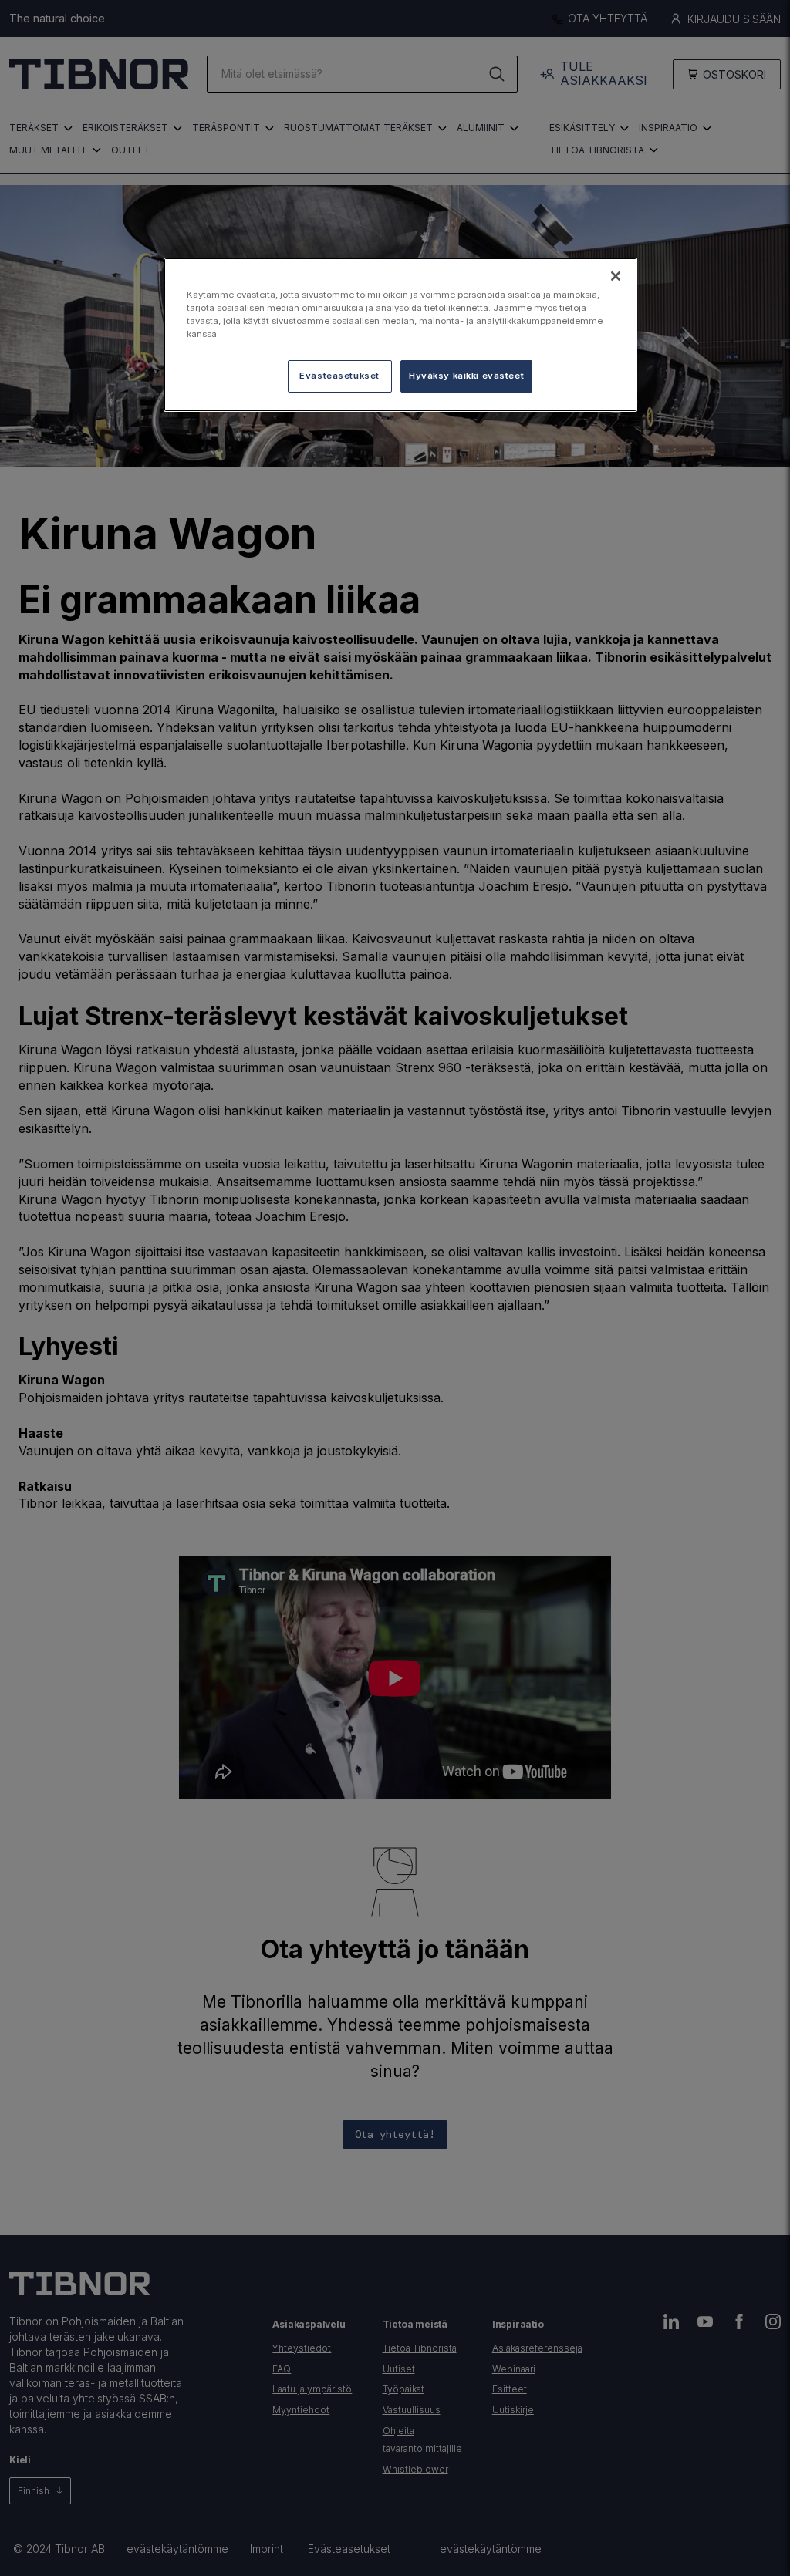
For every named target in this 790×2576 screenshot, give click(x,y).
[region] (400, 335)
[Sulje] (616, 276)
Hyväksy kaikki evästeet (466, 376)
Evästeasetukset (339, 376)
